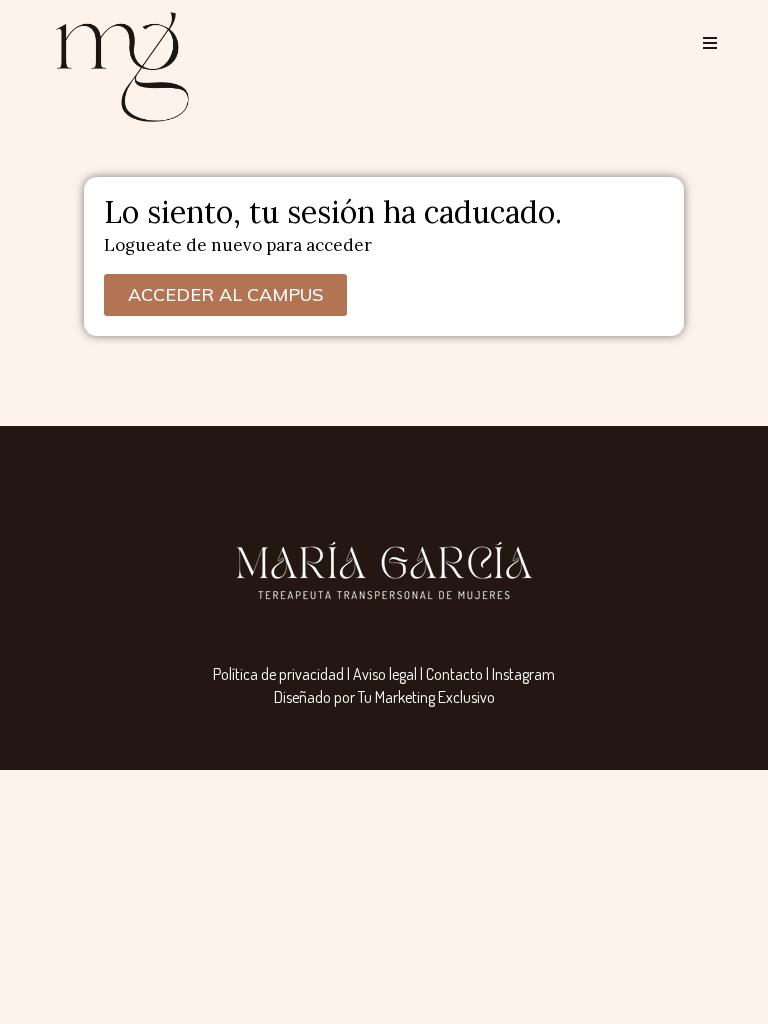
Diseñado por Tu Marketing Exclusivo (384, 697)
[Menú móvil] (703, 43)
